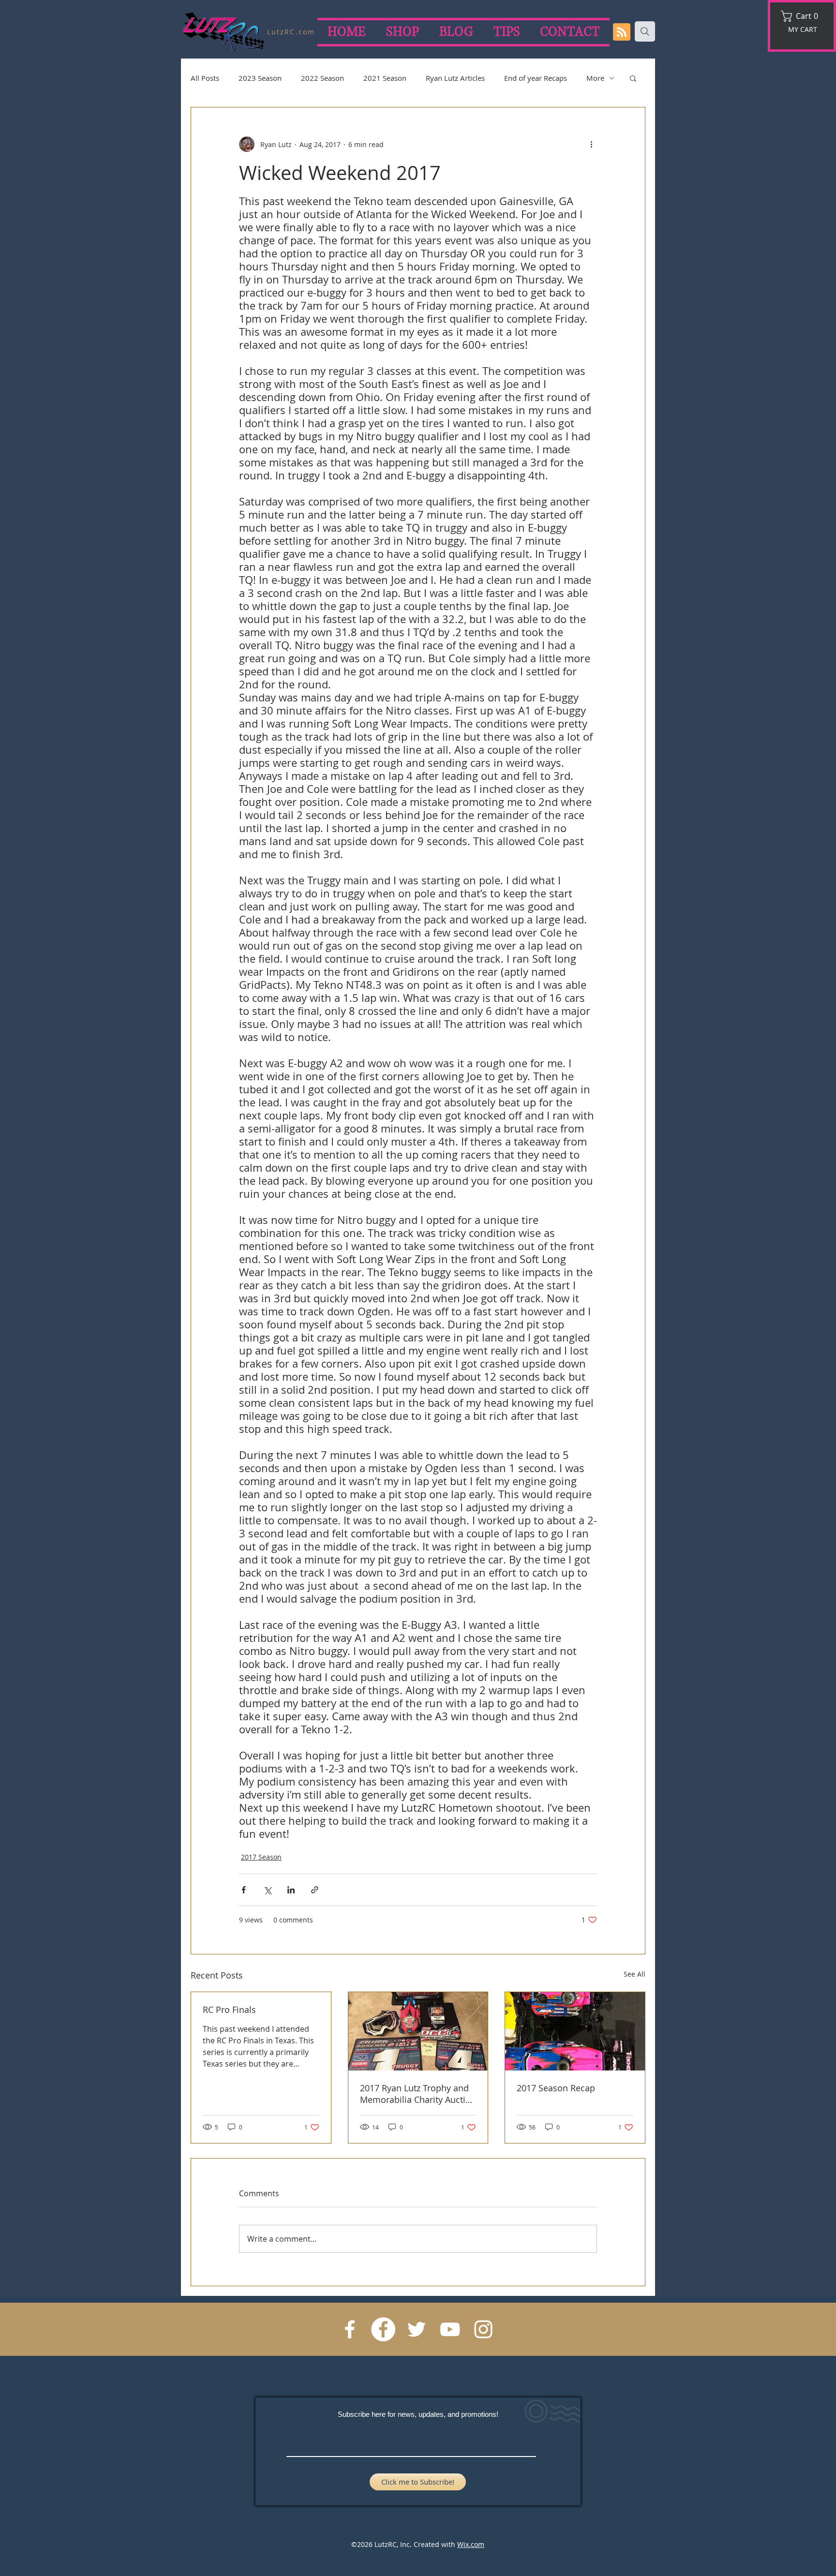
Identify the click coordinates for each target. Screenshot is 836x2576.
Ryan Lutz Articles (455, 78)
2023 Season (260, 78)
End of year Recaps (536, 78)
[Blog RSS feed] (622, 32)
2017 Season (261, 1857)
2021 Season (385, 78)
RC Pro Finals (229, 2010)
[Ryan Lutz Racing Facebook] (350, 2329)
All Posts (205, 78)
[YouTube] (450, 2329)
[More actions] (591, 144)
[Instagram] (483, 2329)
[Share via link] (315, 1890)
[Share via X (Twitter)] (267, 1890)
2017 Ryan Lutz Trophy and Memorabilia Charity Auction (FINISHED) (418, 2094)
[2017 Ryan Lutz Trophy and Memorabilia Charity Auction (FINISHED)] (418, 2031)
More (595, 78)
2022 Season (322, 78)
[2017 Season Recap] (575, 2031)
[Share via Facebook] (244, 1890)
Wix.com (471, 2544)
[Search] (645, 31)
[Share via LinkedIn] (291, 1890)
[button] (803, 16)
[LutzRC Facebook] (383, 2329)
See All (634, 1974)
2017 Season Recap (556, 2088)
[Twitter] (417, 2329)
